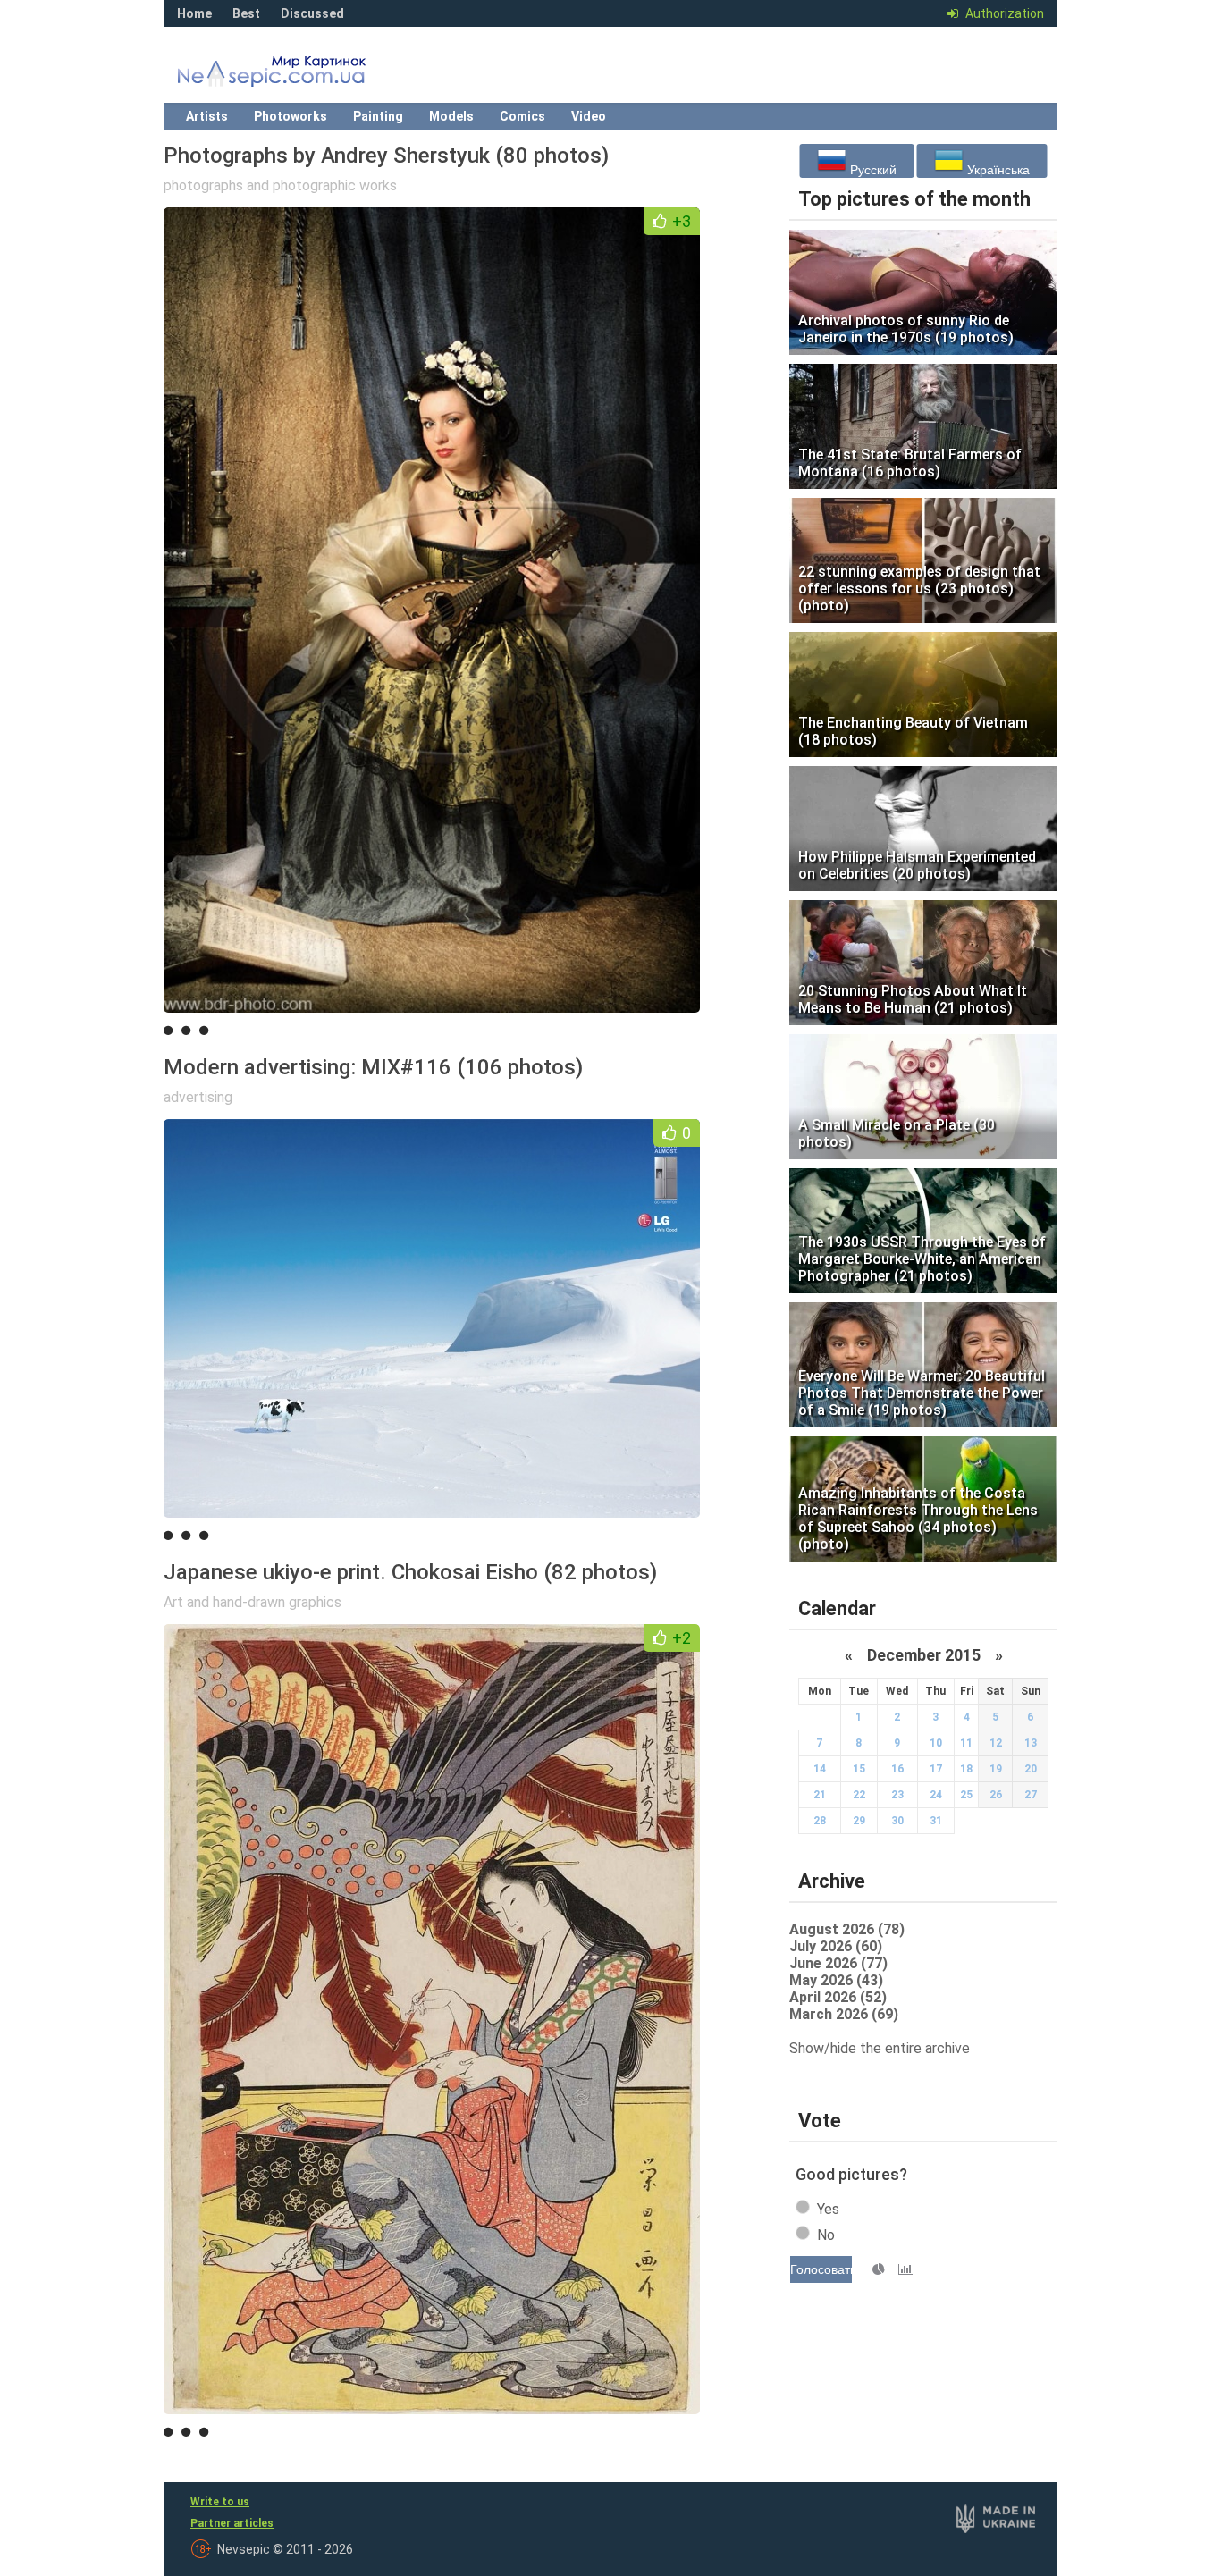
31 (936, 1821)
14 (820, 1769)
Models (451, 116)
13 (1031, 1743)
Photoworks (291, 116)
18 (966, 1769)
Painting (378, 116)
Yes (828, 2209)
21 (820, 1795)
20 (1031, 1769)
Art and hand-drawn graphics (253, 1602)
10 (936, 1743)
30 (897, 1821)
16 (897, 1769)
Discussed (312, 13)
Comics (522, 116)
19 (996, 1769)
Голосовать (821, 2269)
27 (1031, 1795)
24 (936, 1795)
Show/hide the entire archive (880, 2048)
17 (936, 1769)
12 (996, 1743)
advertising (198, 1097)
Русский (872, 170)
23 (897, 1795)
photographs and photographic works (280, 185)
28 (820, 1821)
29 (859, 1821)
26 (996, 1795)
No (826, 2235)
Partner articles (232, 2523)
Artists (207, 116)
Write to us (220, 2502)
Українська (997, 170)
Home (194, 13)
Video (589, 116)
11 (966, 1743)
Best (246, 13)
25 (966, 1795)
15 (859, 1769)
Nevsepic (298, 76)
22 (859, 1795)
